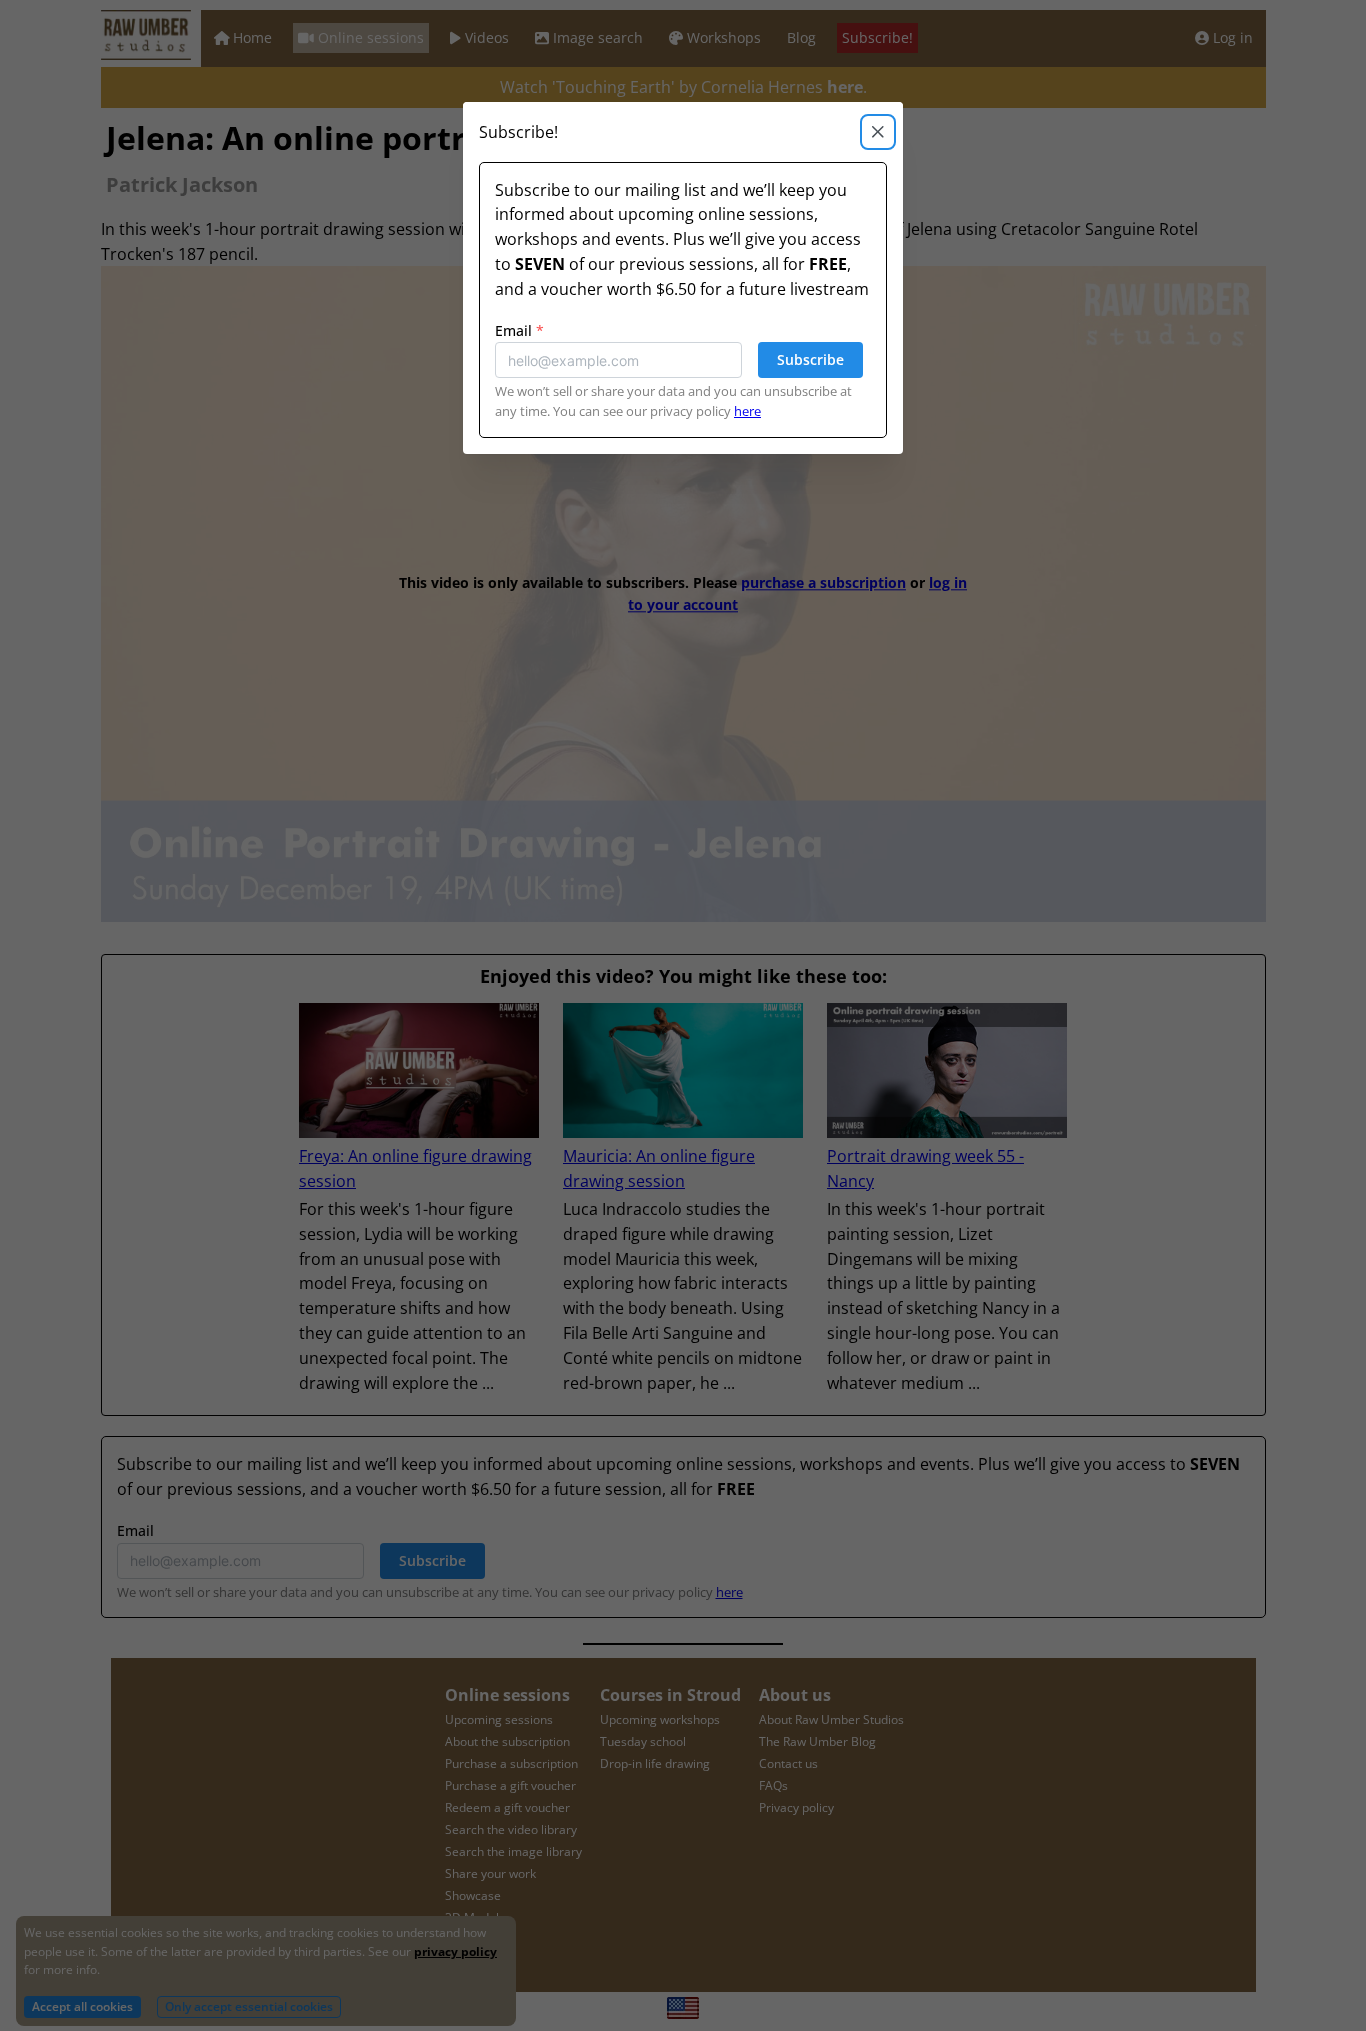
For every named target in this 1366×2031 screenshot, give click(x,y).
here (747, 411)
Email (519, 330)
